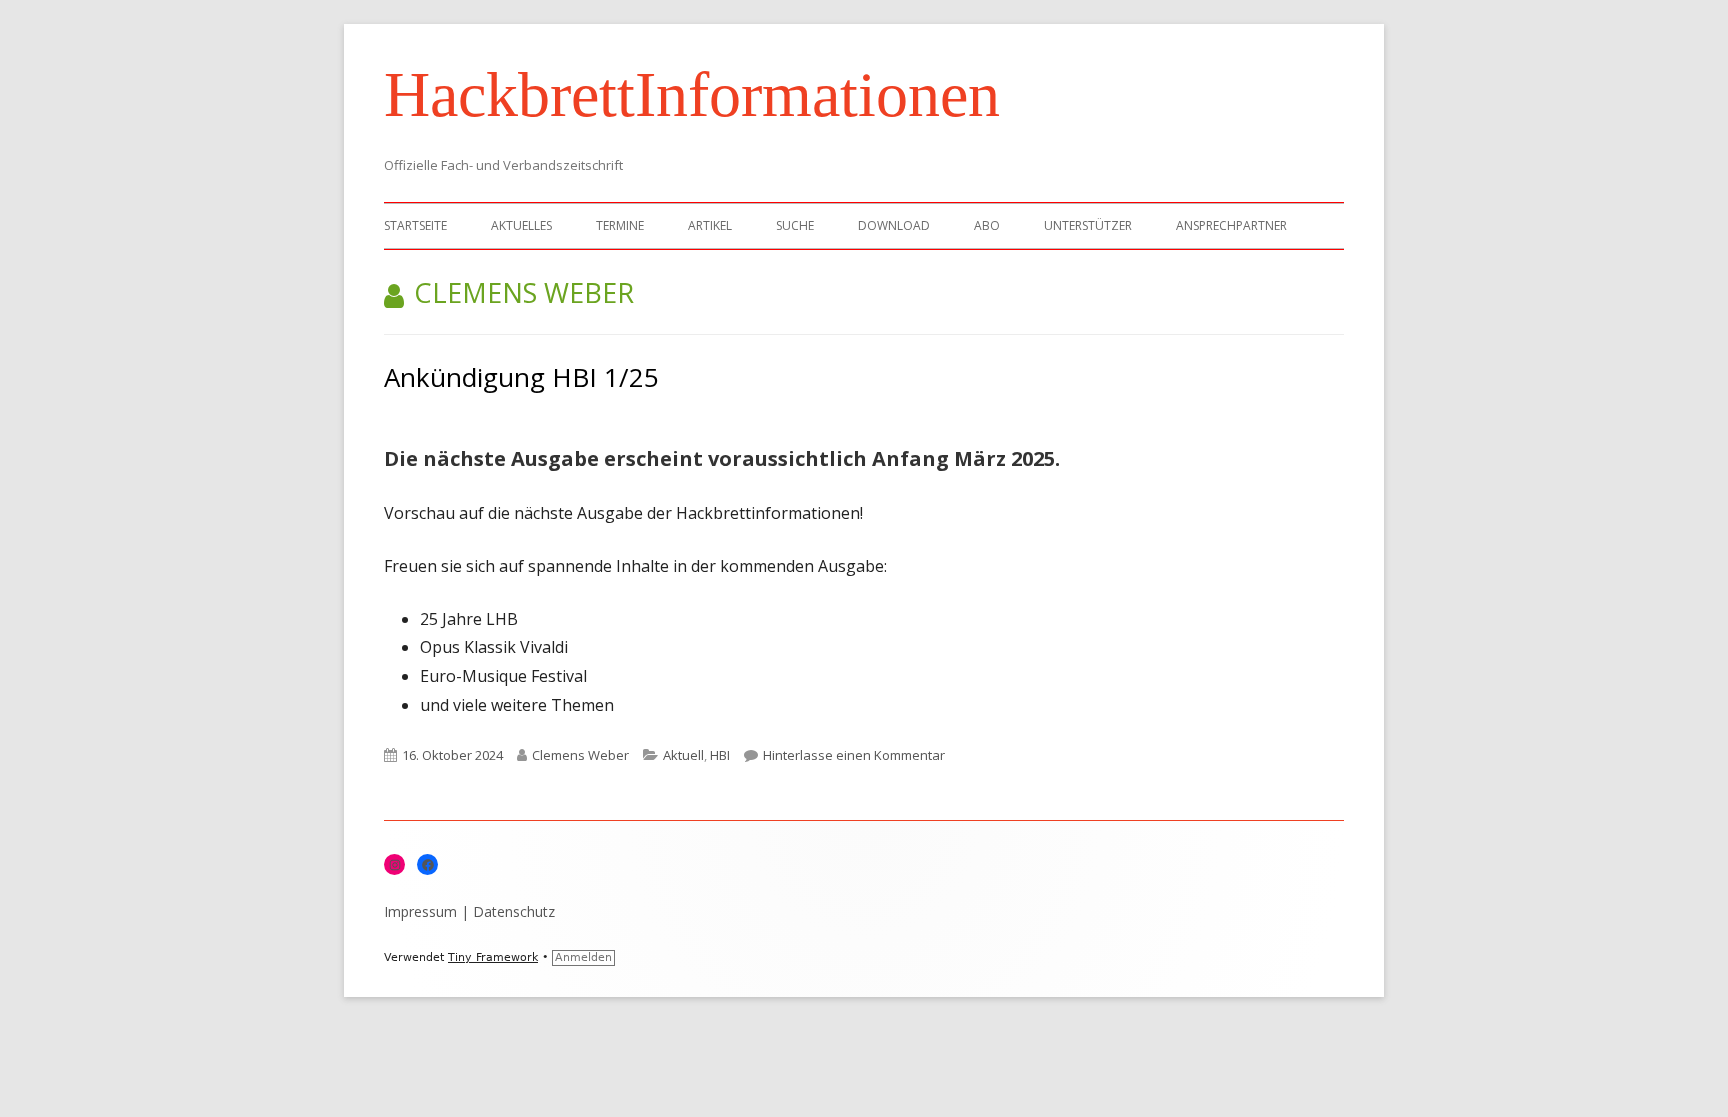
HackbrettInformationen (692, 94)
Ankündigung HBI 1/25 (521, 377)
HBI (720, 755)
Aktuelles (521, 225)
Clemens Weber (580, 755)
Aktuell (683, 755)
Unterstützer (1088, 225)
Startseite (415, 225)
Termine (620, 225)
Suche (795, 225)
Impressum (420, 911)
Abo (987, 225)
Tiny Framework (493, 957)
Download (894, 225)
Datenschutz (514, 911)
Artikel (710, 225)
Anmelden (583, 957)
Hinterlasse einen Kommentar (854, 755)
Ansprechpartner (1231, 225)
